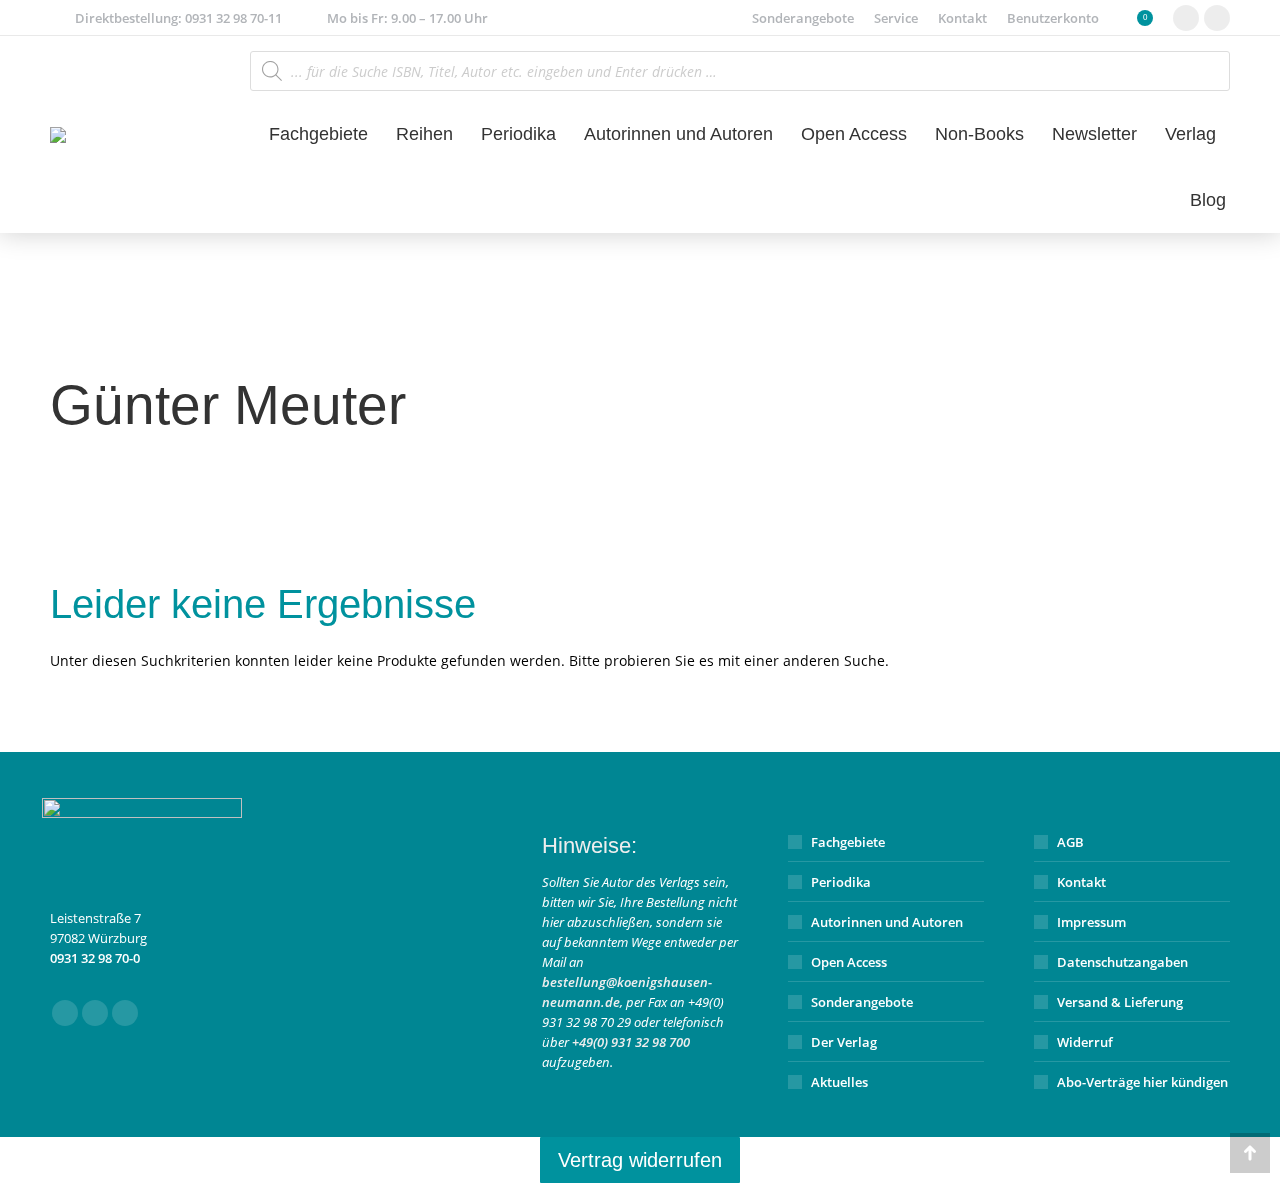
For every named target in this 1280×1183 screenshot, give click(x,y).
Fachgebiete (848, 842)
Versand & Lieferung (1120, 1002)
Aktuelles (839, 1082)
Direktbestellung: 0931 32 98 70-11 (178, 18)
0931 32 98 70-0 (95, 958)
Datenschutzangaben (1122, 962)
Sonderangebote (862, 1002)
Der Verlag (844, 1042)
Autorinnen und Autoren (887, 922)
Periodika (841, 882)
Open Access (849, 962)
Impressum (1091, 922)
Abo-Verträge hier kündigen (1142, 1082)
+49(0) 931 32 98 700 (631, 1042)
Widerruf (1085, 1042)
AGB (1070, 842)
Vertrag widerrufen (640, 1160)
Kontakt (1081, 882)
